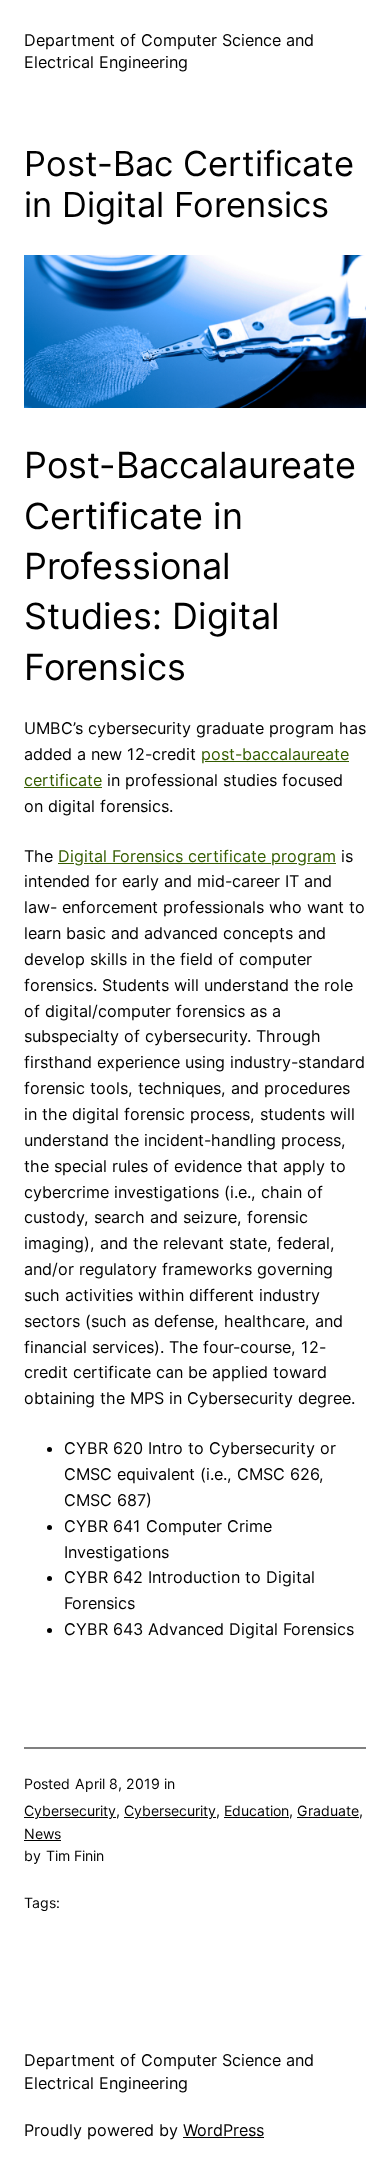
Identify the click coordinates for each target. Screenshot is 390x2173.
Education (256, 1810)
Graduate (328, 1810)
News (42, 1833)
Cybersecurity (70, 1810)
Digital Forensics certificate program (197, 856)
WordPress (223, 2130)
